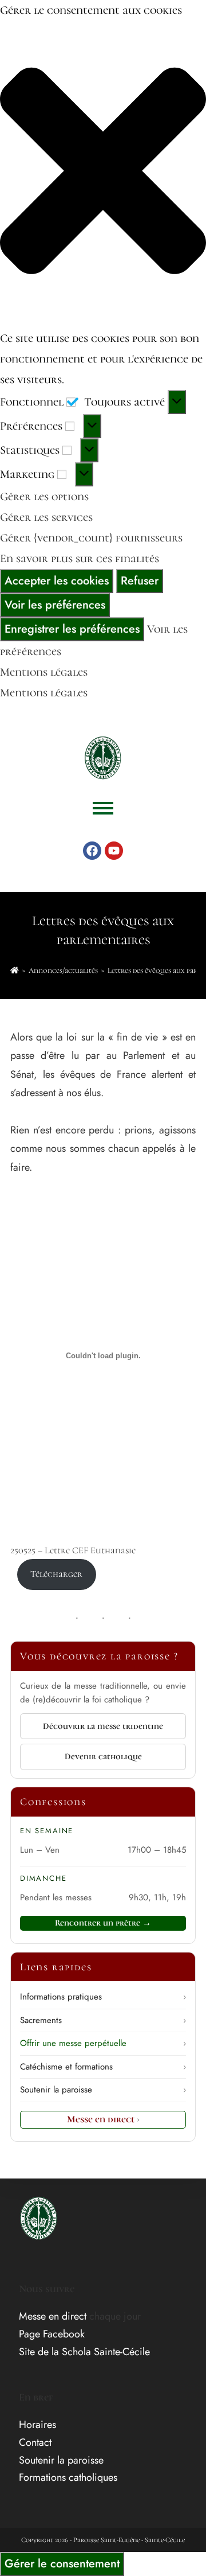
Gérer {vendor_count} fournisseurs (91, 538)
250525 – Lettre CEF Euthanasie (73, 1550)
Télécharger (56, 1574)
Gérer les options (44, 497)
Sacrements (103, 2020)
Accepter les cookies (57, 581)
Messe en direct (103, 2119)
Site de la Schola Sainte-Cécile (84, 2352)
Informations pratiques (103, 1997)
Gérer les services (46, 517)
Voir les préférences (55, 605)
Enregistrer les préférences (72, 629)
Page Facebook (52, 2334)
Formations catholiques (68, 2477)
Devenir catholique (103, 1756)
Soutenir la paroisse (103, 2090)
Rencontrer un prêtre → (103, 1923)
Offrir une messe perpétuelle (103, 2043)
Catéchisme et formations (103, 2067)
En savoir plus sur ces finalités (80, 559)
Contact (35, 2442)
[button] (103, 174)
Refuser (140, 581)
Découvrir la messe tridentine (103, 1726)
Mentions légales (44, 672)
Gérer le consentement (62, 2564)
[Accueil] (15, 971)
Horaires (37, 2425)
